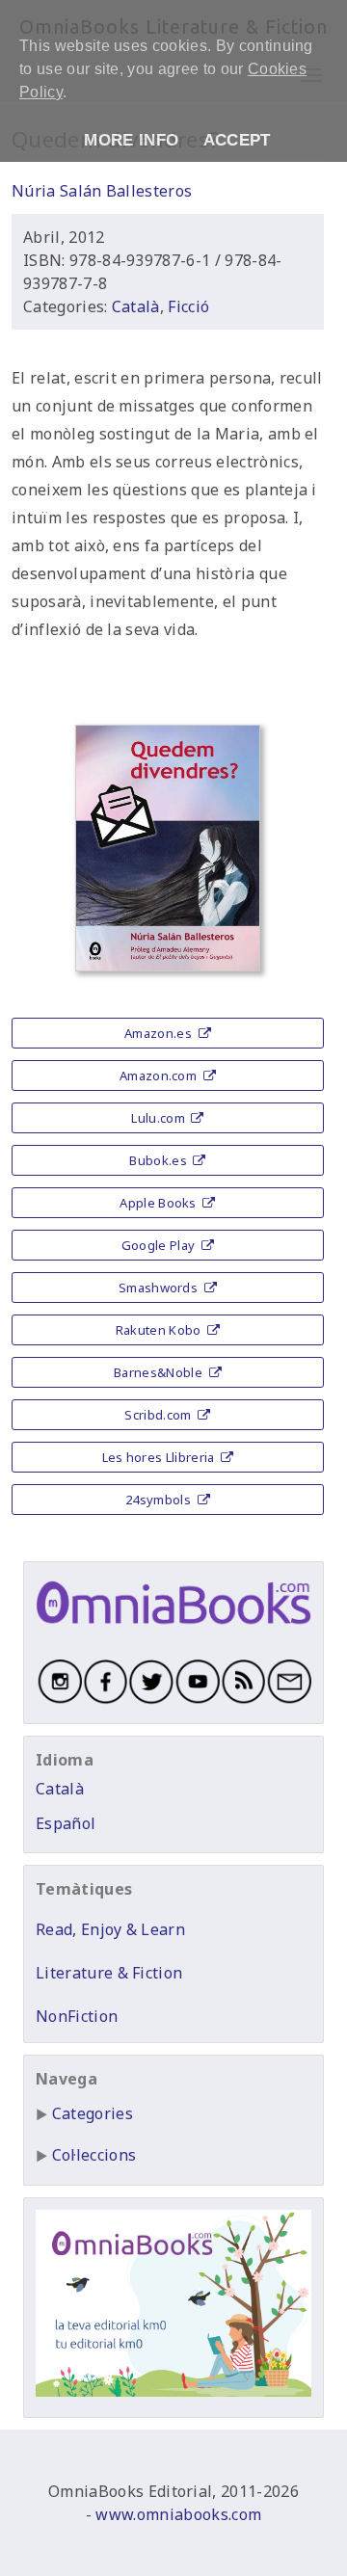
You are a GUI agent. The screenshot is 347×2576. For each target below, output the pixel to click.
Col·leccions (94, 2155)
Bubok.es (160, 1160)
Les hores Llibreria (160, 1457)
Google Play (160, 1245)
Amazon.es (160, 1033)
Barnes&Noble (160, 1372)
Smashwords (160, 1288)
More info (131, 140)
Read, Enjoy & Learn (110, 1929)
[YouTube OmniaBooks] (197, 1700)
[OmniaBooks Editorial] (173, 1630)
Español (66, 1823)
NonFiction (77, 2016)
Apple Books (160, 1203)
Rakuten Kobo (160, 1330)
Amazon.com (160, 1076)
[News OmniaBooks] (243, 1700)
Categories (93, 2113)
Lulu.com (160, 1118)
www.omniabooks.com (178, 2514)
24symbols (160, 1500)
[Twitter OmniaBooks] (150, 1700)
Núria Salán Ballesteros (102, 191)
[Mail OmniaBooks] (288, 1700)
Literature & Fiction (109, 1973)
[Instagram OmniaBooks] (59, 1700)
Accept (237, 140)
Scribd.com (160, 1415)
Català (136, 306)
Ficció (188, 306)
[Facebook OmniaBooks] (105, 1700)
